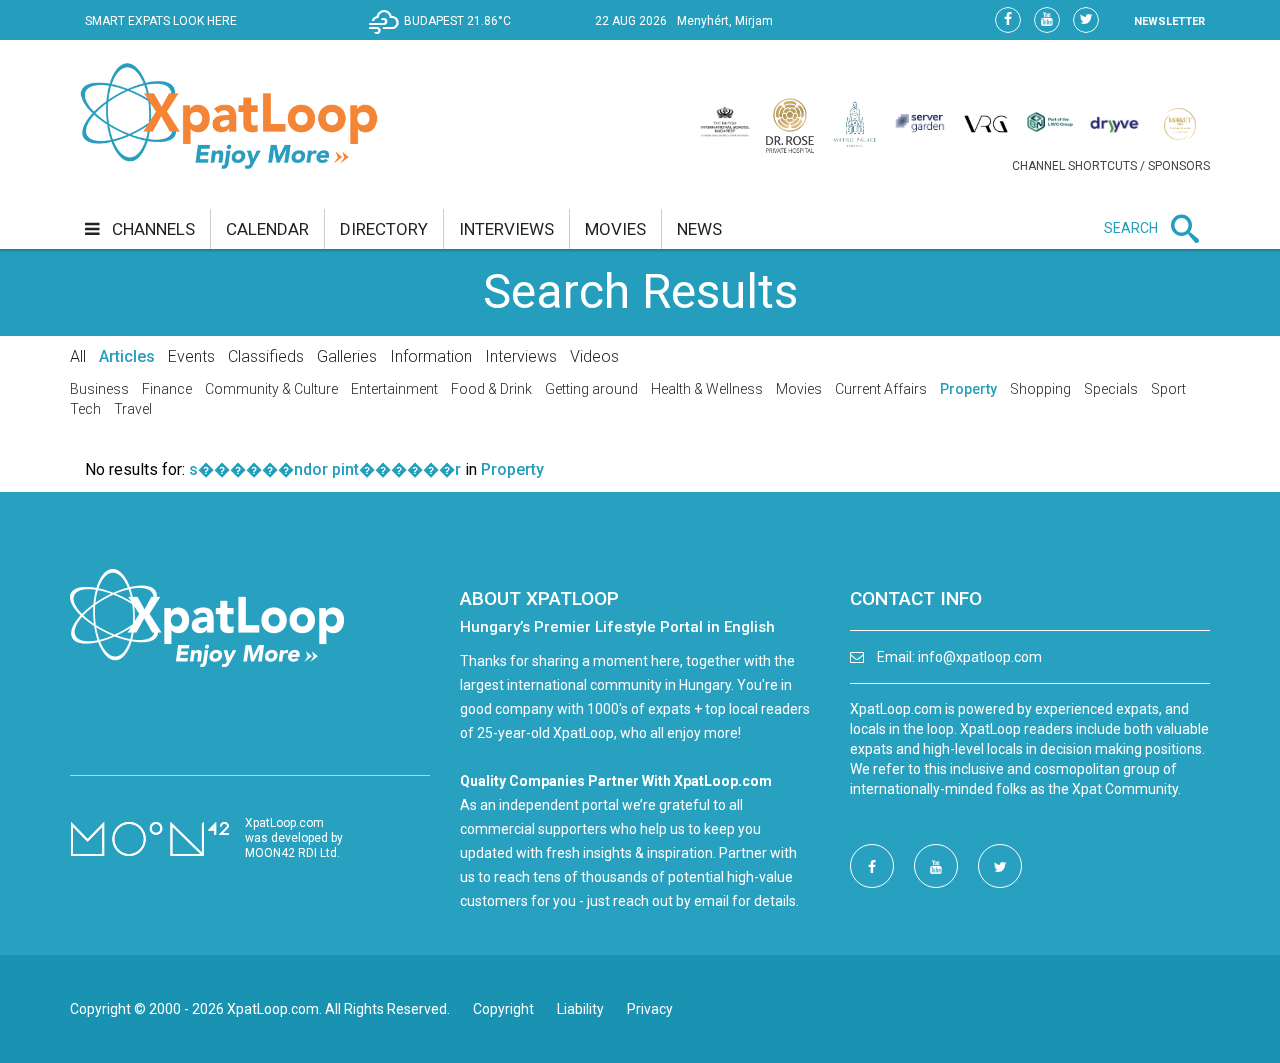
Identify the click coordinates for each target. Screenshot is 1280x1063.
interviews (506, 229)
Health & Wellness (707, 389)
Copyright (503, 1009)
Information (431, 356)
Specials (1111, 389)
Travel (133, 409)
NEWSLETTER (1169, 21)
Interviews (521, 356)
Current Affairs (881, 389)
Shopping (1040, 389)
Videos (594, 356)
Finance (167, 389)
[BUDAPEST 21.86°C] (445, 36)
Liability (580, 1009)
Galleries (347, 356)
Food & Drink (491, 389)
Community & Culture (271, 389)
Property (968, 389)
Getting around (591, 389)
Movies (799, 389)
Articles (127, 356)
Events (191, 356)
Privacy (650, 1009)
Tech (85, 409)
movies (615, 229)
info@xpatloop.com (980, 657)
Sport (1168, 389)
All (78, 356)
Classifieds (266, 356)
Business (99, 389)
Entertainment (394, 389)
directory (384, 229)
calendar (267, 229)
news (699, 229)
